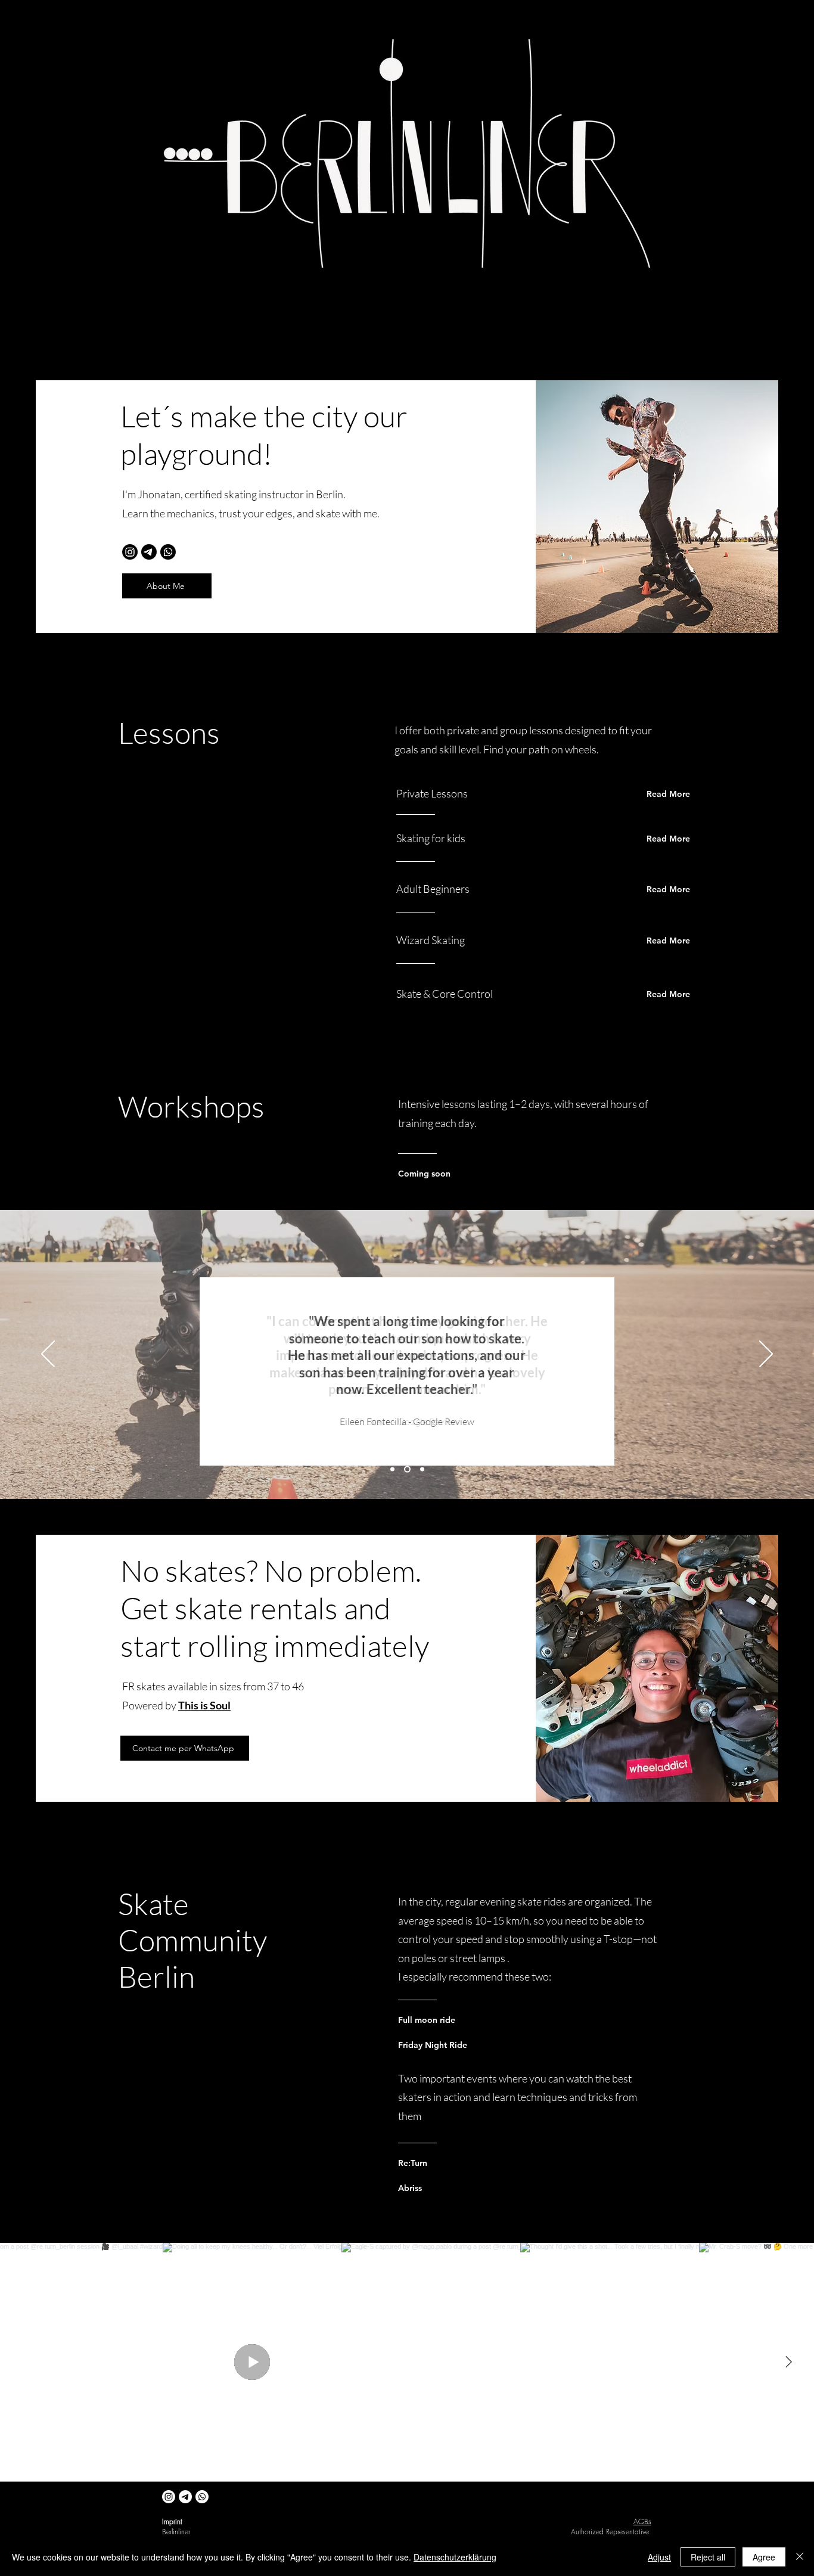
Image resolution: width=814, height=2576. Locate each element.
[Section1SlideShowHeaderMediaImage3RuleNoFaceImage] (392, 1469)
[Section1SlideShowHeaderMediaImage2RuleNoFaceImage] (407, 1469)
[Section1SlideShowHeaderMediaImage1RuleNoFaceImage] (422, 1469)
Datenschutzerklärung (455, 2557)
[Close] (800, 2557)
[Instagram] (130, 552)
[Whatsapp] (168, 552)
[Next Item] (788, 2362)
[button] (167, 586)
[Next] (766, 1355)
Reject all (708, 2557)
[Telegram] (149, 552)
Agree (764, 2557)
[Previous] (48, 1355)
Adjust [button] (659, 2557)
